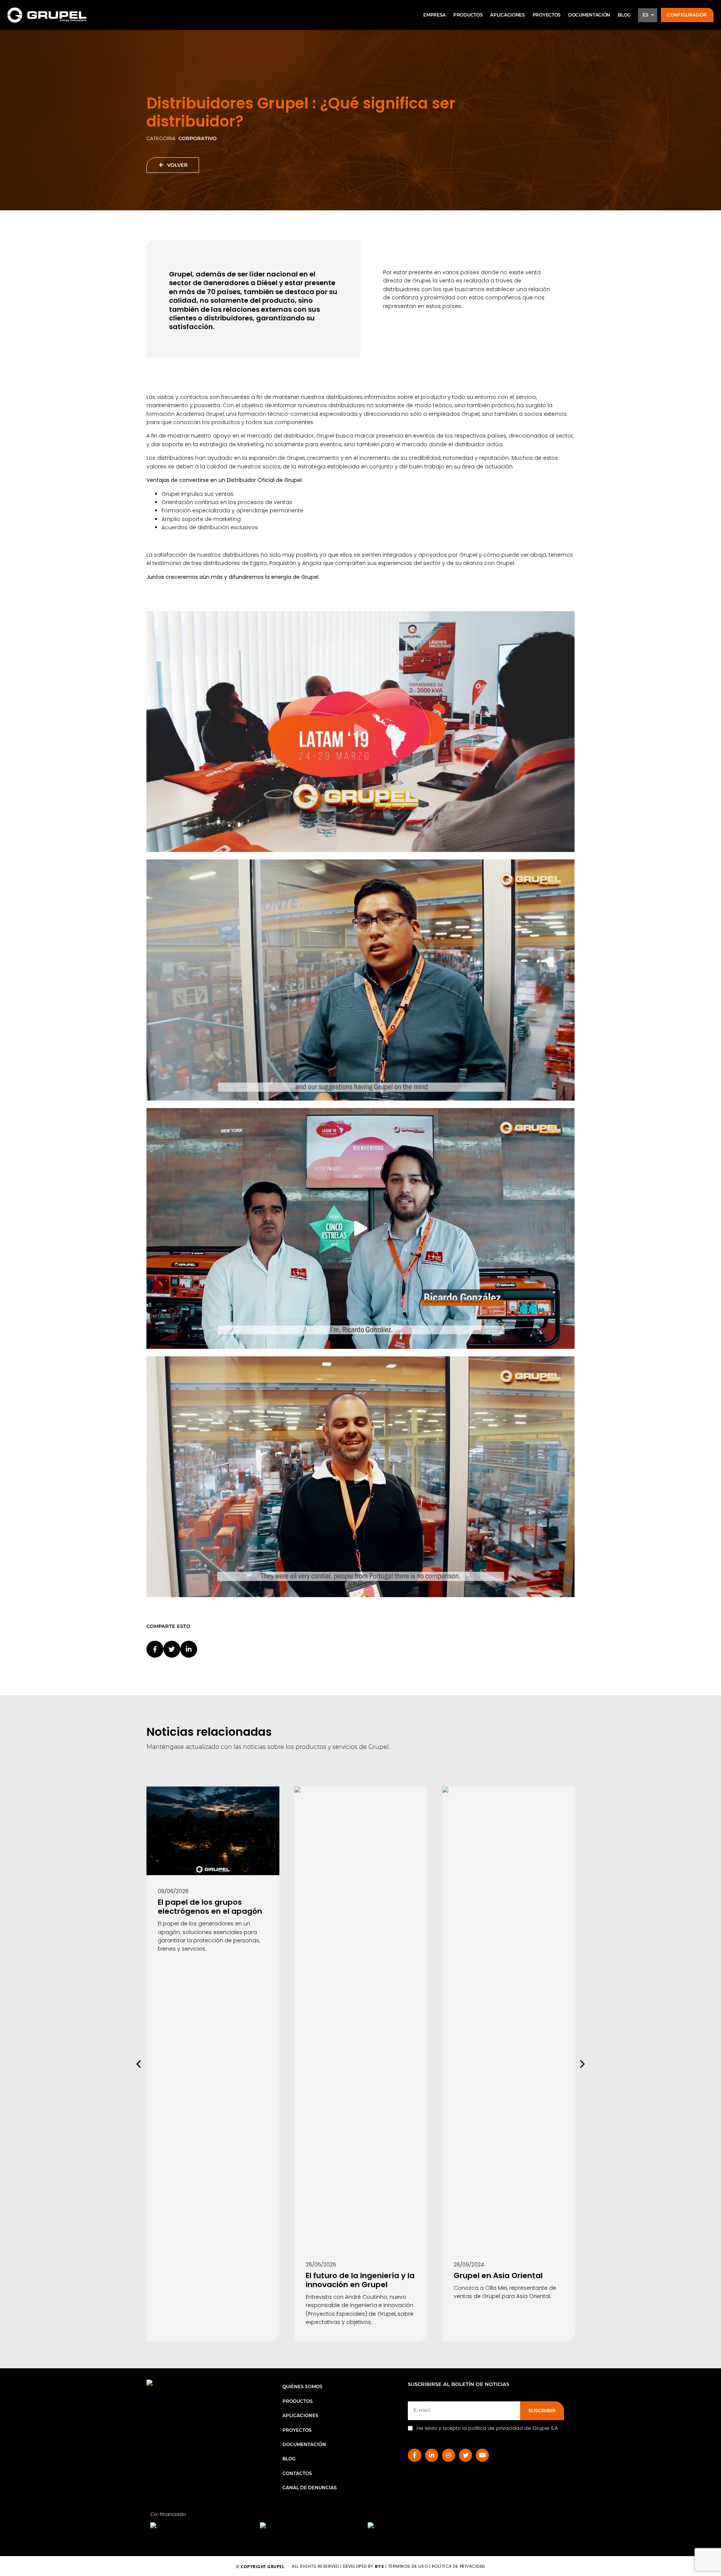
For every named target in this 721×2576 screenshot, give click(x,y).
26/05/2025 (321, 2265)
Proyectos (297, 2430)
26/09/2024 (469, 2265)
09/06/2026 (173, 1891)
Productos (468, 15)
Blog (624, 15)
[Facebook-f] (414, 2455)
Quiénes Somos (302, 2386)
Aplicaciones (507, 15)
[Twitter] (465, 2455)
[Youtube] (482, 2455)
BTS (379, 2566)
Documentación (589, 15)
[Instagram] (449, 2455)
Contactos (297, 2473)
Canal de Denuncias (310, 2488)
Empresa (434, 15)
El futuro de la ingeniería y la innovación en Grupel (360, 2280)
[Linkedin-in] (432, 2455)
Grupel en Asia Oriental (498, 2276)
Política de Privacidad (459, 2566)
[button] (687, 15)
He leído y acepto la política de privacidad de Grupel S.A (487, 2428)
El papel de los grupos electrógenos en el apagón (210, 1907)
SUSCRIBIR (542, 2410)
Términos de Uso (409, 2566)
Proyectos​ (547, 15)
